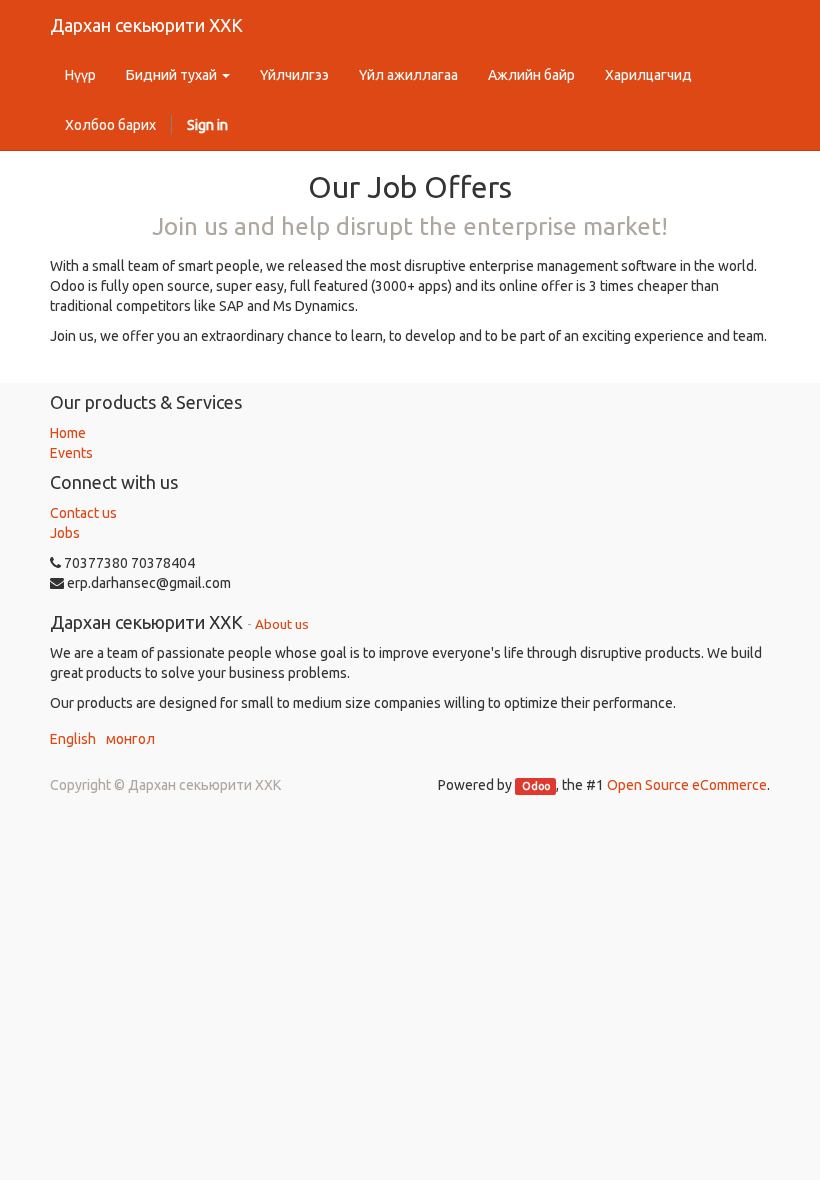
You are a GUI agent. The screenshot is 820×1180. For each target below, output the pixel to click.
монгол (130, 739)
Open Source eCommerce (687, 785)
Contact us (83, 513)
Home (68, 433)
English (73, 739)
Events (71, 453)
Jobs (65, 533)
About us (282, 624)
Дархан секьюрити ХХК (146, 25)
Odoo (536, 786)
